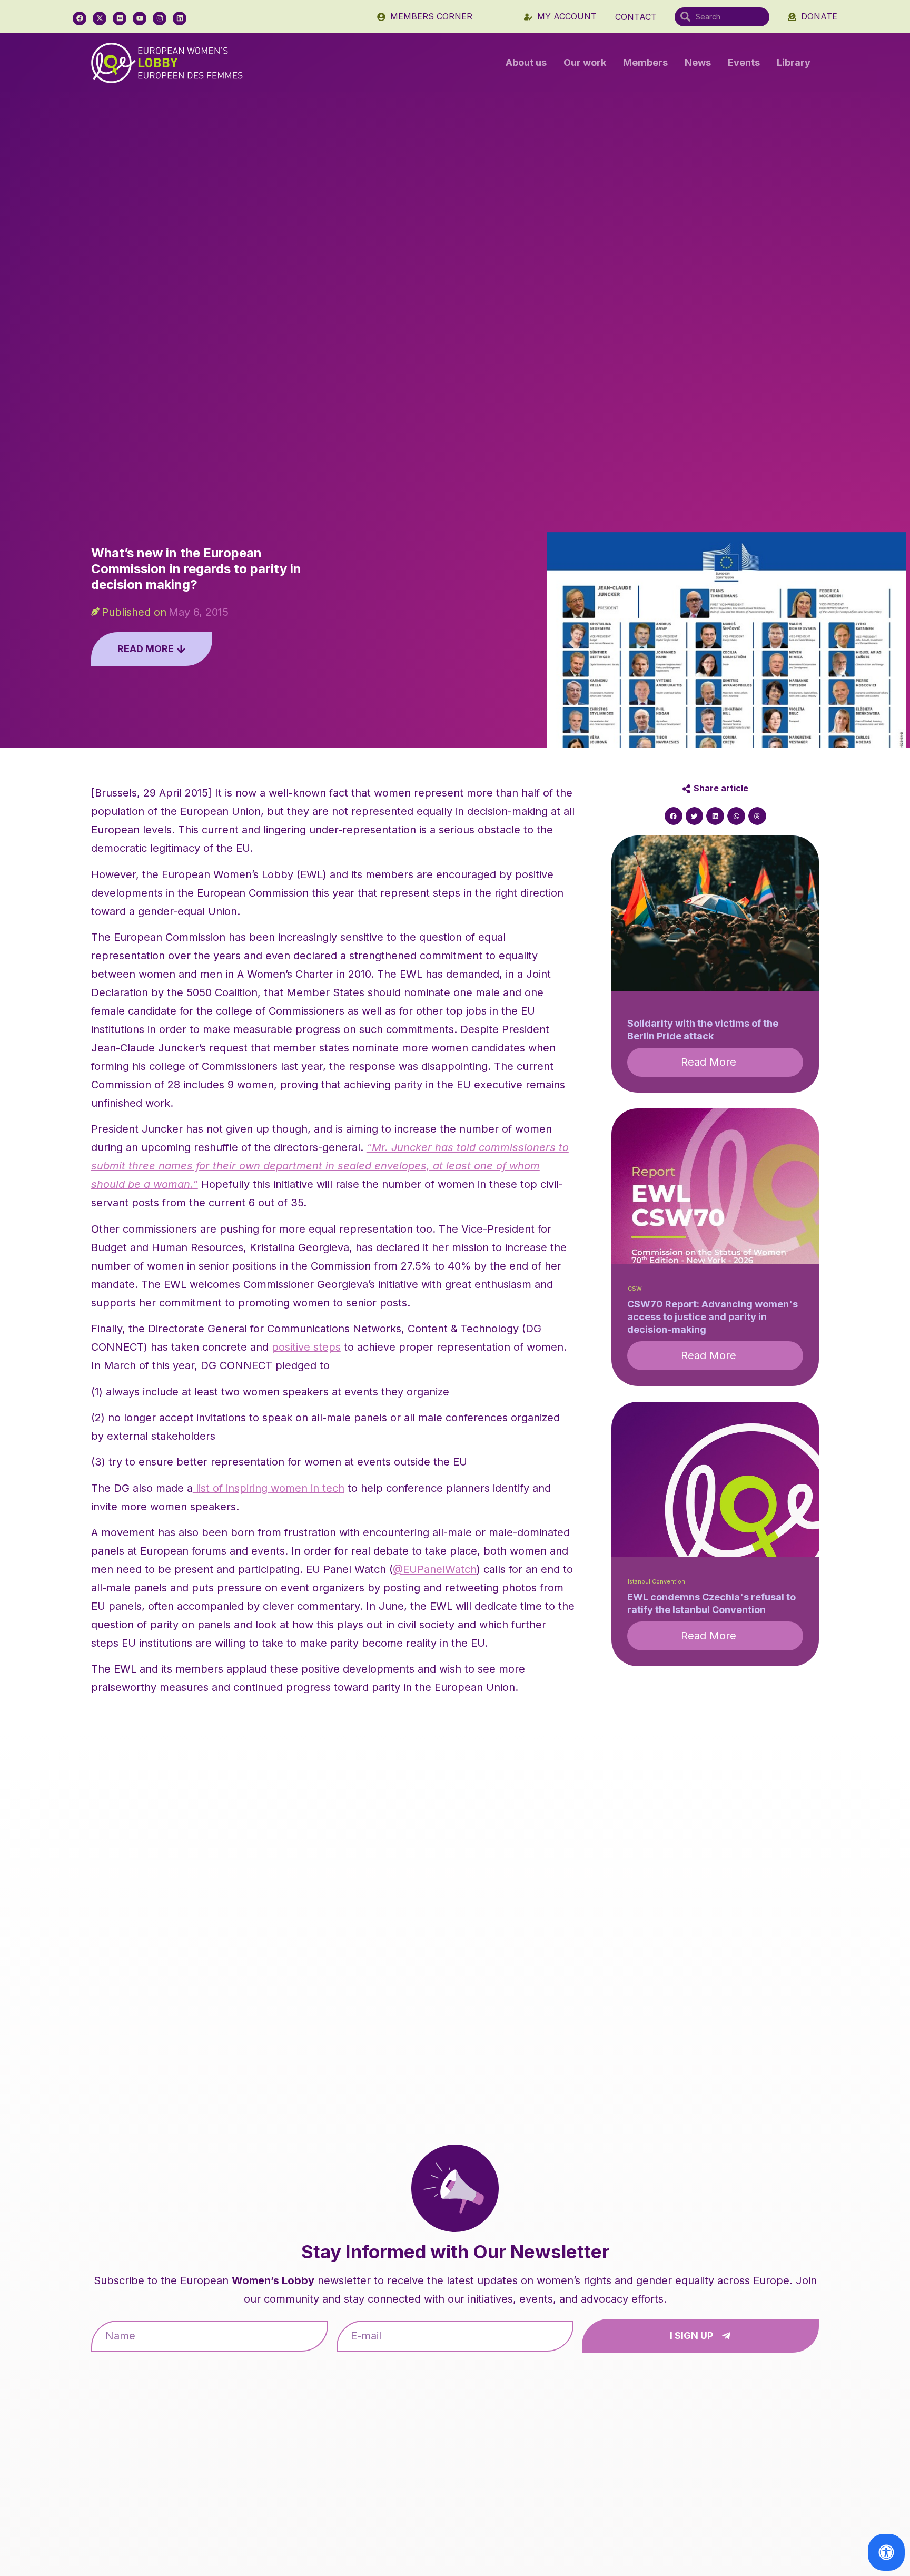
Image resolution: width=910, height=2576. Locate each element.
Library (794, 62)
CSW (635, 1289)
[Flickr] (120, 18)
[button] (674, 816)
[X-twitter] (100, 18)
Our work (585, 62)
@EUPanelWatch (435, 1569)
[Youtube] (140, 18)
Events (744, 62)
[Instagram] (160, 18)
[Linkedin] (180, 18)
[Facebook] (80, 18)
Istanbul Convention (656, 1582)
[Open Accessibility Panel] (886, 2552)
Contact (636, 17)
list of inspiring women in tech (269, 1488)
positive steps (306, 1347)
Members (645, 62)
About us (526, 62)
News (698, 62)
